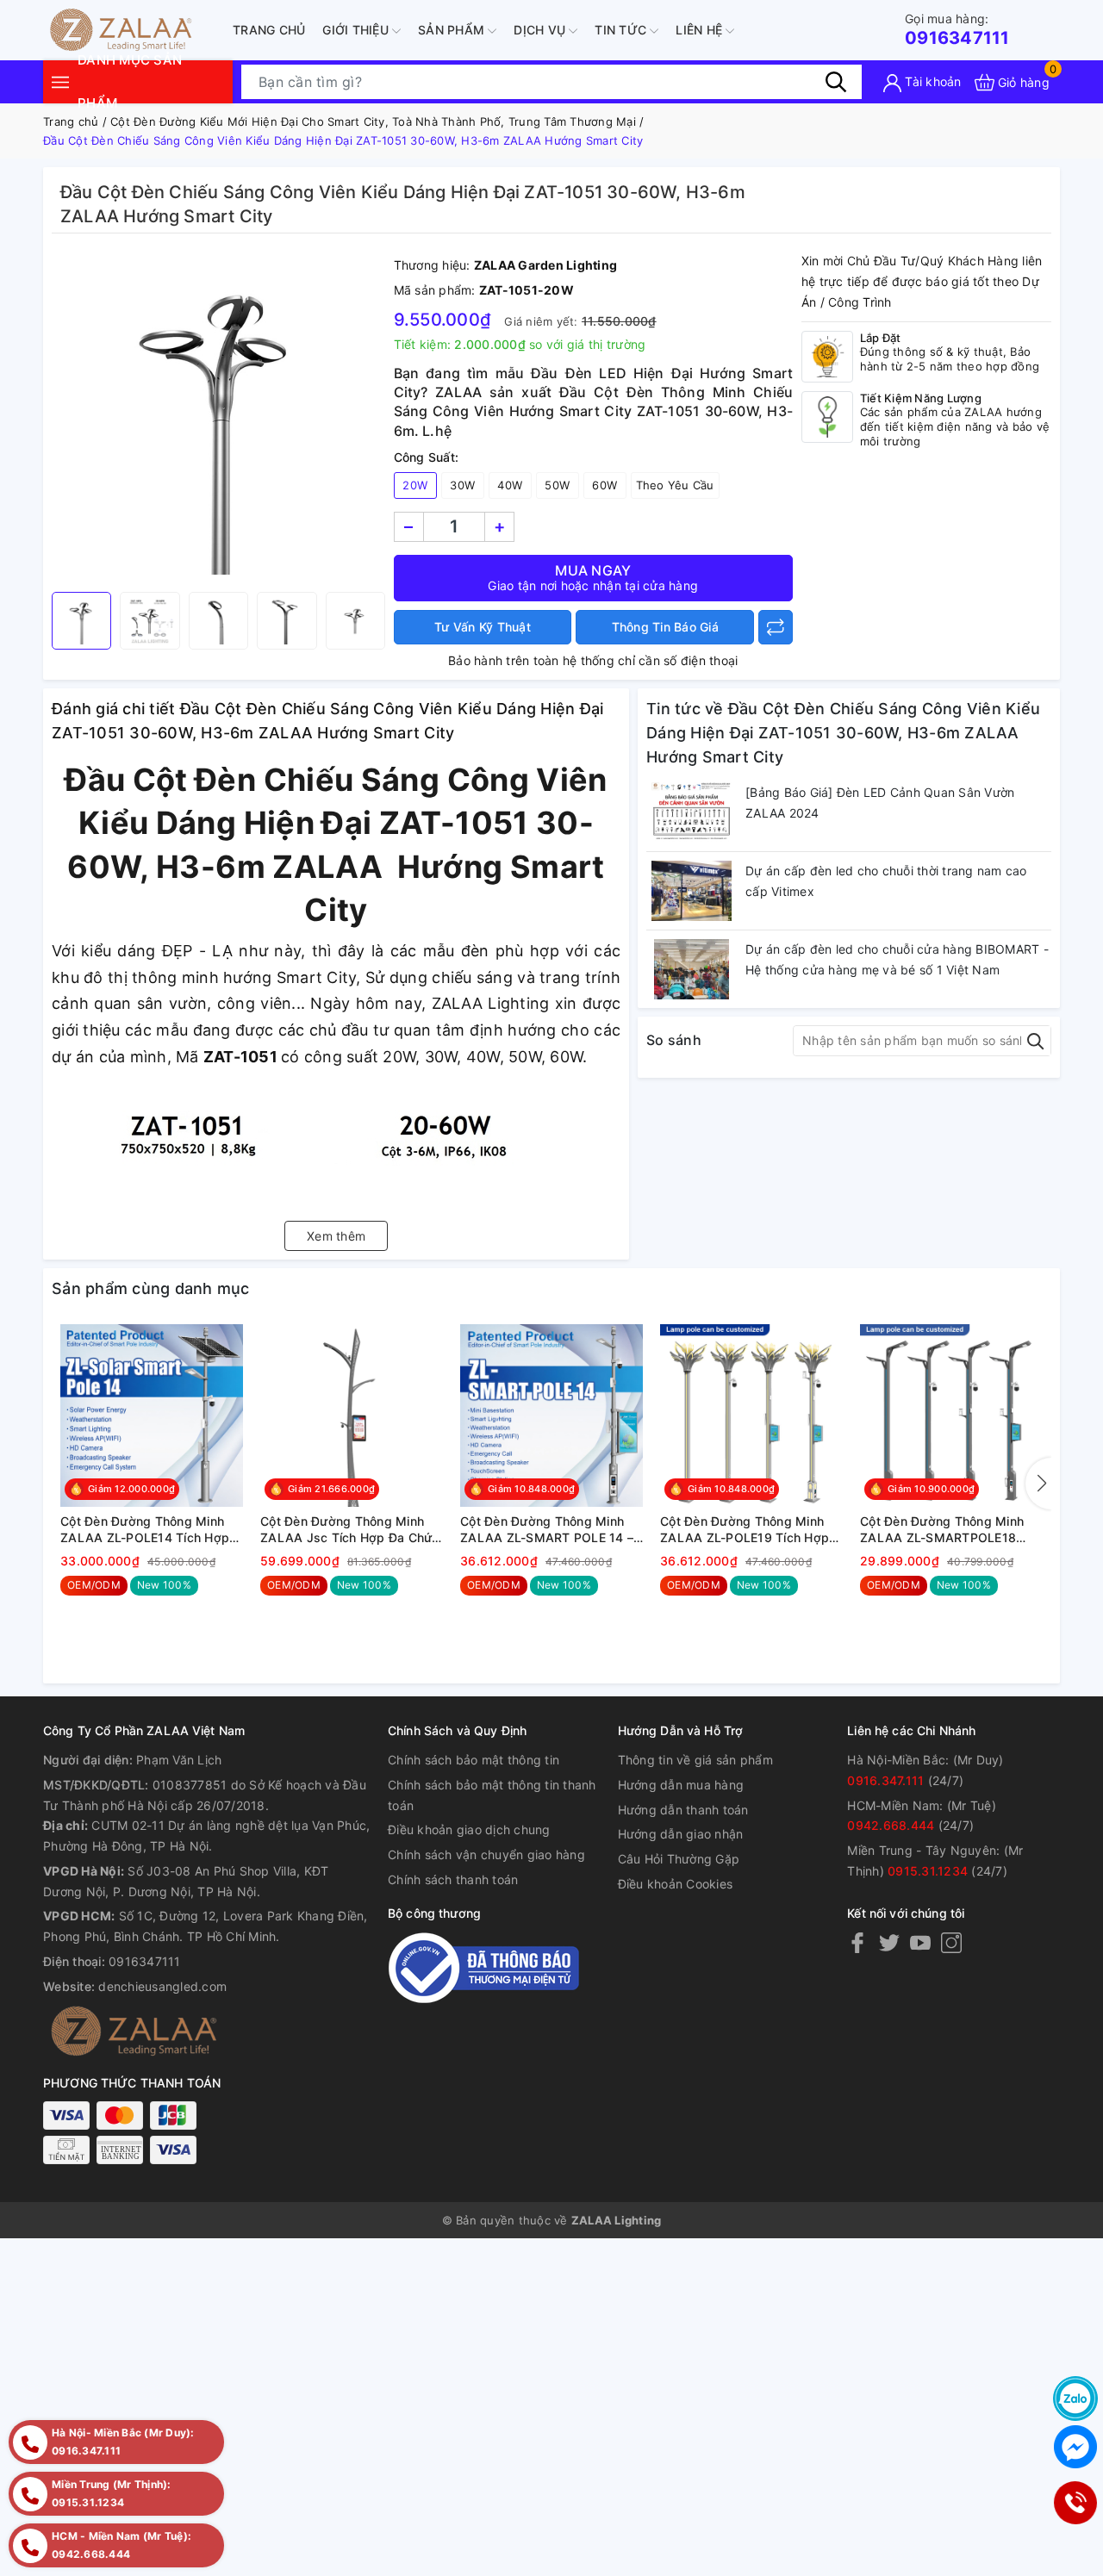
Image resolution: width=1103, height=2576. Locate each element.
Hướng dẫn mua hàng (681, 1785)
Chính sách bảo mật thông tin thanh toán (492, 1795)
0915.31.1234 (928, 1871)
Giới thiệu (357, 30)
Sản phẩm (453, 30)
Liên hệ (701, 30)
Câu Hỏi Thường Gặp (679, 1859)
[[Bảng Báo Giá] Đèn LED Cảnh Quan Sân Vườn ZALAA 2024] (692, 812)
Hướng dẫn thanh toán (683, 1810)
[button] (1038, 1484)
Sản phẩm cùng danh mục (151, 1288)
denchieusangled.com (162, 1986)
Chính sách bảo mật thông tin (474, 1760)
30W (462, 485)
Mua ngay (593, 577)
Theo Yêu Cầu (675, 485)
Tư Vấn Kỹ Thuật (483, 627)
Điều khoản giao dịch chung (469, 1829)
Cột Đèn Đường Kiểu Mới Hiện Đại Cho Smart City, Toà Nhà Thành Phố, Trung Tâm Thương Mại (373, 121)
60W (604, 485)
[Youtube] (920, 1942)
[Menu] (60, 81)
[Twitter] (889, 1942)
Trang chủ (269, 30)
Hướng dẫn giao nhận (681, 1834)
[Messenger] (1075, 2447)
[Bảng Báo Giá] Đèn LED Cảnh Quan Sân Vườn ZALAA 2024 (880, 803)
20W (415, 485)
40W (510, 485)
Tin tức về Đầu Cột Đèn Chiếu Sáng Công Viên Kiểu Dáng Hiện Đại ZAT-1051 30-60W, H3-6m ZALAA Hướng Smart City (843, 733)
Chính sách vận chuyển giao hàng (486, 1854)
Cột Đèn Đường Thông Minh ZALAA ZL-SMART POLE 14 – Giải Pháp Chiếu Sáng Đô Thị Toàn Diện (547, 1530)
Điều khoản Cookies (676, 1884)
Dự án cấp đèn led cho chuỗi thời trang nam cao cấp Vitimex (886, 881)
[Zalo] (1075, 2399)
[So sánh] (776, 627)
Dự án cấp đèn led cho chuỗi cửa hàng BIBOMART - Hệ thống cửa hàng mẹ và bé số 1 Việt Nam (897, 959)
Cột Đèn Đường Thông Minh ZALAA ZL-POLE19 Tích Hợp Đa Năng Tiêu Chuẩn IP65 (745, 1530)
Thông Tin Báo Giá (665, 627)
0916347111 (957, 30)
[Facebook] (857, 1942)
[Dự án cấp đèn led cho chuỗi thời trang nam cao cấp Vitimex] (692, 891)
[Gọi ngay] (1075, 2503)
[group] (218, 417)
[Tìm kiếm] (836, 82)
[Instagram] (951, 1942)
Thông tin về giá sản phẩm (695, 1760)
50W (557, 485)
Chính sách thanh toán (453, 1879)
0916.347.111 (885, 1780)
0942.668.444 (891, 1825)
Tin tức (622, 30)
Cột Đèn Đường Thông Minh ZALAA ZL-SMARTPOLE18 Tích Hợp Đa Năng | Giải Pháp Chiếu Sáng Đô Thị (947, 1530)
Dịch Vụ (541, 30)
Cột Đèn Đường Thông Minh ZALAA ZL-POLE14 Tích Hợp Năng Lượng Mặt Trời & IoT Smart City (145, 1530)
